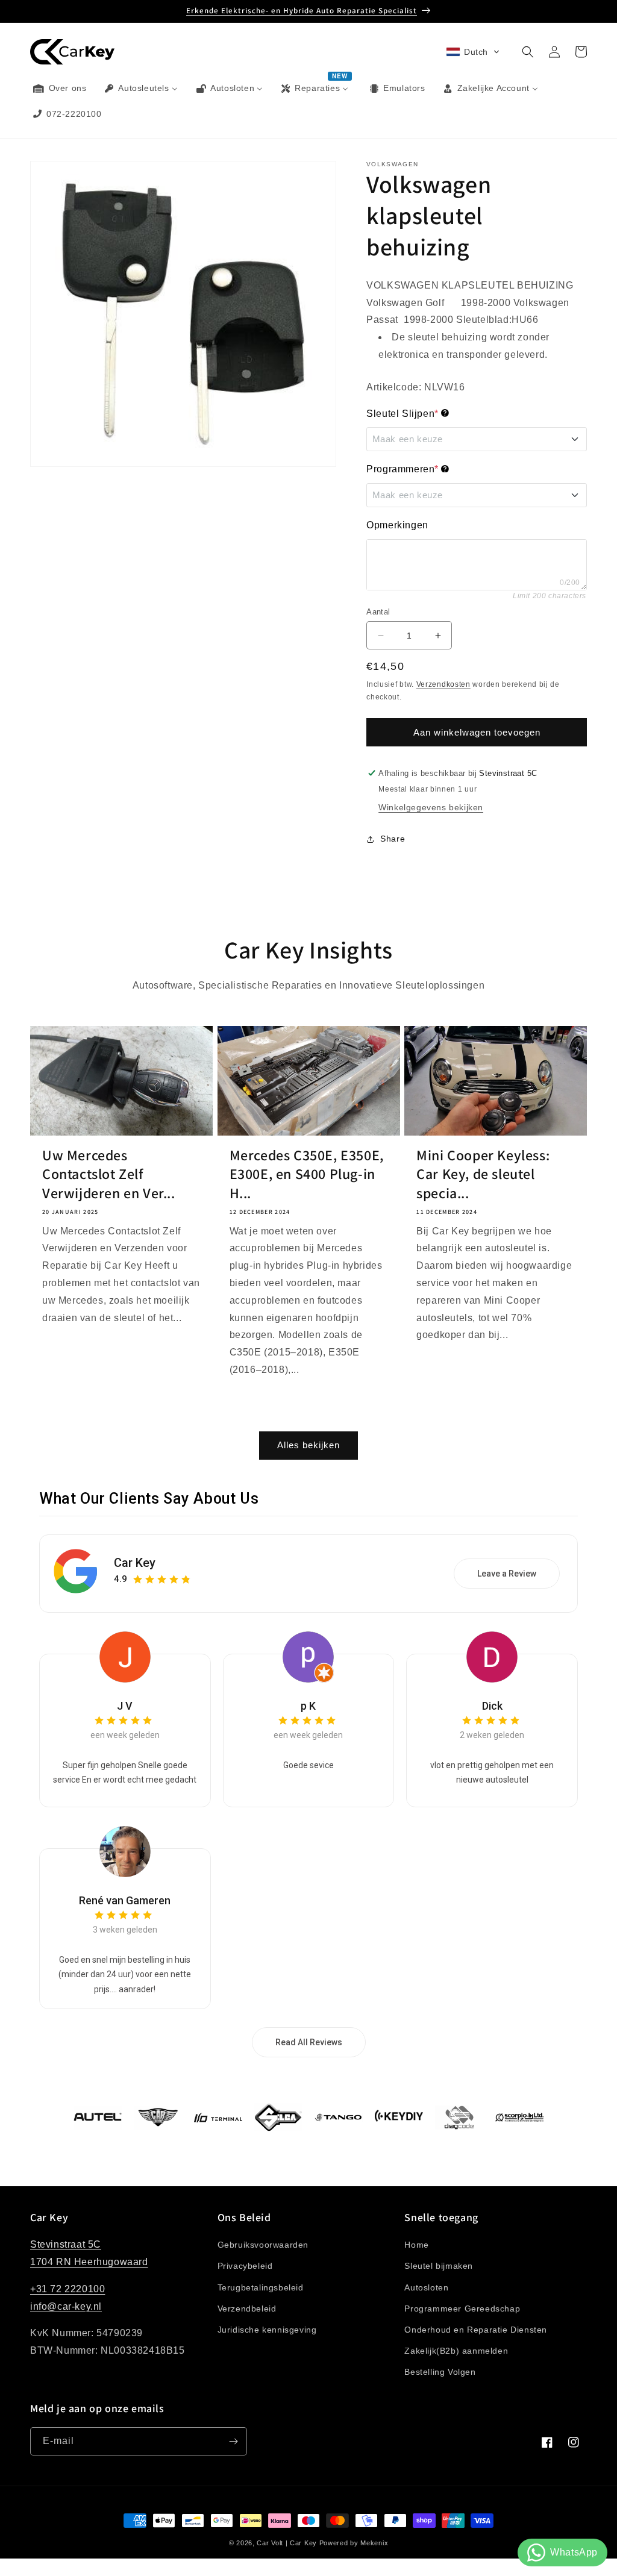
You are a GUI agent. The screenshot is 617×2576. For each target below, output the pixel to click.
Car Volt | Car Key (287, 2543)
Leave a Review (507, 1574)
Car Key (135, 1563)
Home (416, 2245)
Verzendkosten (443, 684)
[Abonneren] (233, 2441)
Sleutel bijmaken (439, 2266)
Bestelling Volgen (440, 2372)
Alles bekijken (308, 1445)
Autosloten (426, 2287)
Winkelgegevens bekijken (431, 807)
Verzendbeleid (247, 2309)
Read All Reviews (309, 2042)
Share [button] (393, 839)
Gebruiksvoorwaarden (263, 2245)
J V (125, 1706)
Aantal (378, 612)
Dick (492, 1706)
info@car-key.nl (66, 2306)
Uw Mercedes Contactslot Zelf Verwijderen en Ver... (109, 1174)
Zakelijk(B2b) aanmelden (456, 2351)
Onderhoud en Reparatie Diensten (476, 2330)
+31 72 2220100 (67, 2289)
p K (308, 1706)
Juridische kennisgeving (267, 2330)
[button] (473, 52)
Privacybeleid (245, 2266)
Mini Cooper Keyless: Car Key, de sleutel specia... (483, 1174)
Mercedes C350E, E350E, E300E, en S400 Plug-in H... (307, 1174)
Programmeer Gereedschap (462, 2309)
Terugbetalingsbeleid (261, 2287)
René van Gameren (125, 1900)
